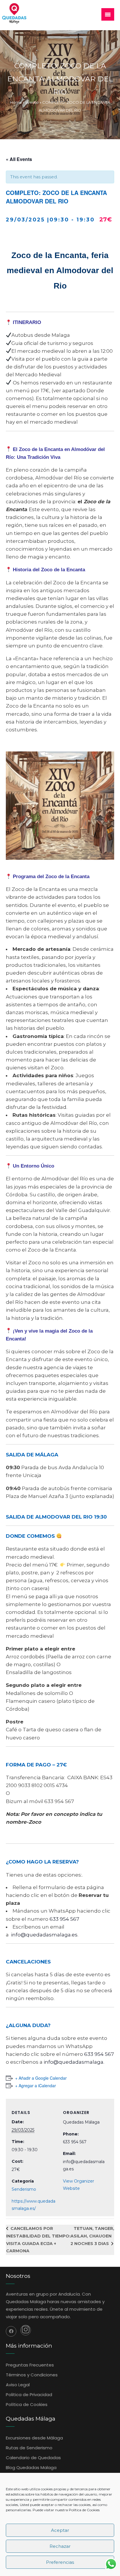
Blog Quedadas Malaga (31, 2467)
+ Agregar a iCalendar (36, 2085)
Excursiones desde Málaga (34, 2438)
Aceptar (60, 2530)
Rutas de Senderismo (29, 2448)
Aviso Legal (18, 2385)
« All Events (19, 159)
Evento (32, 102)
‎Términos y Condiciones (32, 2375)
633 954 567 (64, 1919)
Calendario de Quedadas (33, 2458)
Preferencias (60, 2562)
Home (16, 102)
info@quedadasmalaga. (74, 2062)
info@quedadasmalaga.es (44, 1935)
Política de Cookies (84, 2510)
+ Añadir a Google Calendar (41, 2078)
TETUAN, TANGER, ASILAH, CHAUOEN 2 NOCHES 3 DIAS (92, 2236)
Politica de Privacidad (29, 2395)
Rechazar (60, 2546)
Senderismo (24, 2189)
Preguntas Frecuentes (30, 2365)
